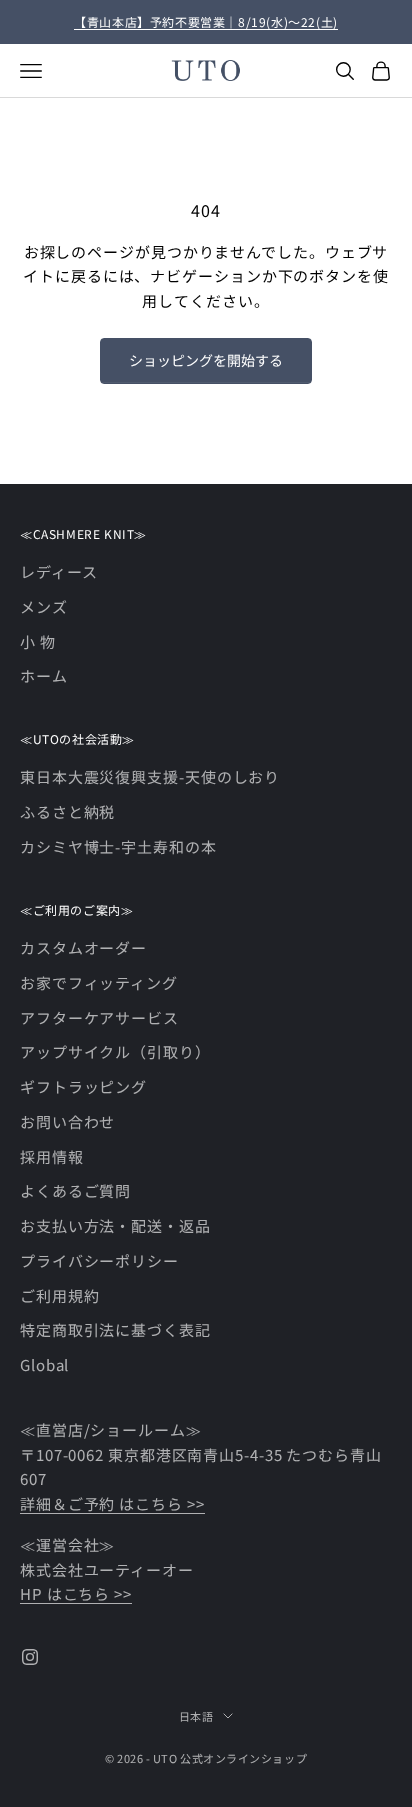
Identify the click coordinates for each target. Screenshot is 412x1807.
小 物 (38, 641)
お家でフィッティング (99, 982)
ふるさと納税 (67, 811)
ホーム (44, 675)
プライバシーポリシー (99, 1260)
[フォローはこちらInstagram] (30, 1657)
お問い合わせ (67, 1121)
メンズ (44, 606)
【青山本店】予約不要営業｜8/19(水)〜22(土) (206, 21)
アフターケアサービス (99, 1017)
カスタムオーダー (83, 947)
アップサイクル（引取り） (115, 1051)
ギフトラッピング (83, 1086)
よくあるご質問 (75, 1190)
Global (44, 1364)
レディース (59, 571)
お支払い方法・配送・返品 (115, 1225)
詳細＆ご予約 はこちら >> (112, 1503)
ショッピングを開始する (206, 360)
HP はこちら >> (76, 1593)
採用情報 (52, 1156)
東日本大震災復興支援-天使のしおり (150, 776)
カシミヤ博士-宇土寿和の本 (118, 846)
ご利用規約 (60, 1295)
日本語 (196, 1716)
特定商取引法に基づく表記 (115, 1329)
